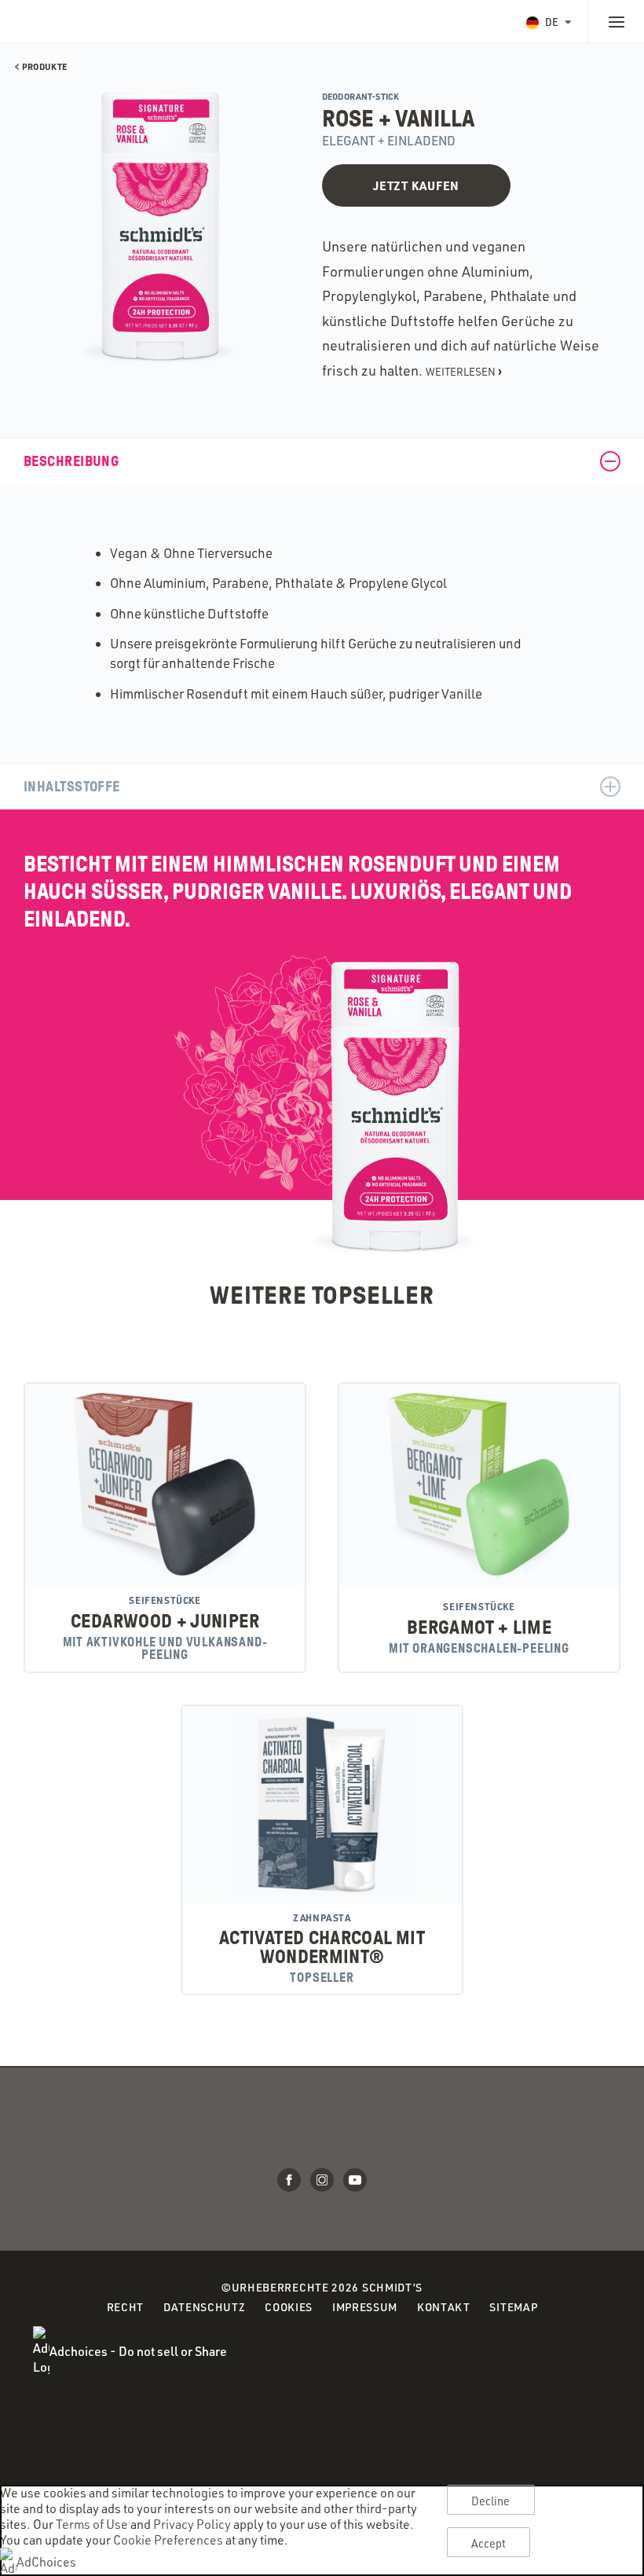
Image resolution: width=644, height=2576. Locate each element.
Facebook (289, 2180)
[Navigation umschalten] (616, 21)
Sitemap (513, 2307)
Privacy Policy (192, 2524)
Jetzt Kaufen (416, 185)
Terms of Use (92, 2524)
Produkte (44, 67)
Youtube (355, 2180)
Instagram (322, 2180)
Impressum (365, 2307)
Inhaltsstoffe (72, 787)
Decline (491, 2501)
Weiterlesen (464, 371)
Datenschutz (205, 2308)
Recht (126, 2308)
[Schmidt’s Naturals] (71, 21)
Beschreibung (71, 461)
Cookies (289, 2308)
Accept (489, 2543)
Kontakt (444, 2307)
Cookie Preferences (168, 2540)
